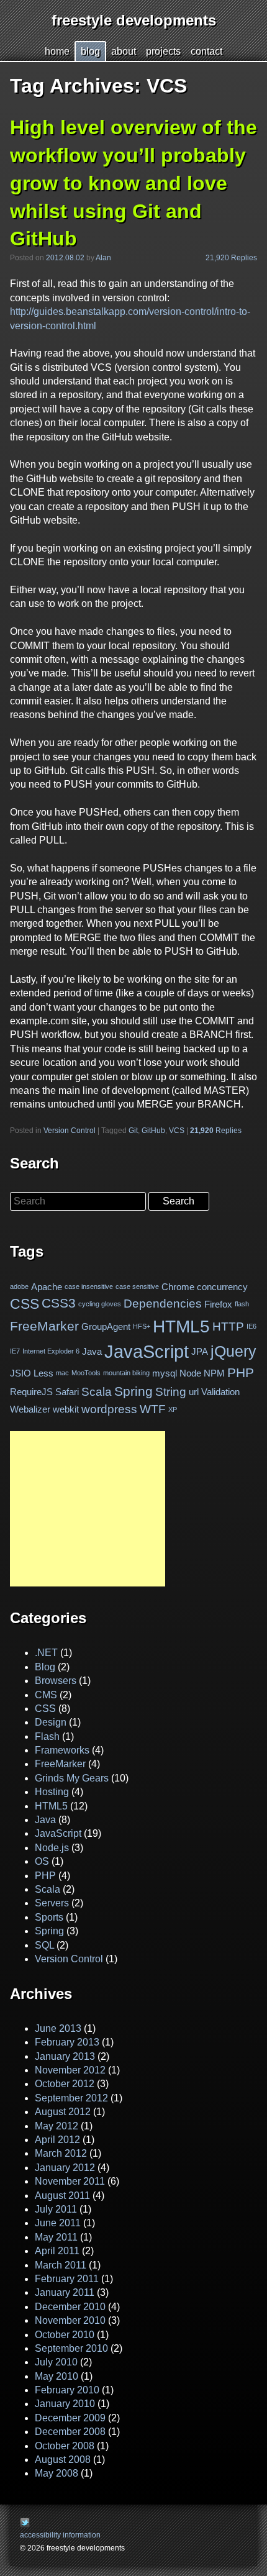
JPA (200, 1351)
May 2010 (57, 2376)
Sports (49, 1917)
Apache (47, 1287)
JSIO (20, 1373)
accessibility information (60, 2535)
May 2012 (57, 2126)
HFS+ (142, 1326)
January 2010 (65, 2404)
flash (242, 1304)
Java (92, 1351)
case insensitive (89, 1287)
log (90, 51)
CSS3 (59, 1304)
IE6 (251, 1326)
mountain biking (126, 1373)
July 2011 (56, 2209)
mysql (165, 1373)
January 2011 (65, 2292)
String (171, 1392)
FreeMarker (44, 1326)
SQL (44, 1945)
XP (173, 1409)
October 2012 (65, 2084)
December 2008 (70, 2432)
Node (190, 1373)
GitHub (153, 1131)
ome (57, 51)
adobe (19, 1287)
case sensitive (137, 1287)
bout (124, 51)
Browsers (56, 1681)
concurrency (222, 1287)
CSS (25, 1304)
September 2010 (71, 2348)
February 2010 (67, 2390)
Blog (45, 1667)
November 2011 (70, 2181)
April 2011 (57, 2251)
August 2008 (63, 2460)
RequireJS (31, 1392)
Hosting (52, 1792)
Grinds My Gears (72, 1778)
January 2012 (65, 2168)
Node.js (52, 1848)
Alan (103, 258)
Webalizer (30, 1409)
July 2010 (56, 2362)
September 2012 (71, 2098)
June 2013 (58, 2028)
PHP (241, 1373)
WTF (153, 1409)
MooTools (86, 1373)
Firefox (218, 1304)
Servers (52, 1903)
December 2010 (70, 2307)
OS (42, 1861)
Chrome (178, 1287)
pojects (163, 51)
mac (62, 1373)
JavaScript (147, 1351)
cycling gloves (100, 1304)
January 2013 (65, 2056)
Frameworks (62, 1750)
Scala (97, 1392)
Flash (47, 1736)
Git (133, 1131)
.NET (46, 1653)
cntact (206, 51)
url (194, 1392)
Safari (67, 1392)
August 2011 (62, 2196)
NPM (214, 1373)
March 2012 (61, 2153)
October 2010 (65, 2335)
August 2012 (63, 2112)
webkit (66, 1409)
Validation (220, 1392)
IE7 (15, 1351)
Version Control (70, 1131)
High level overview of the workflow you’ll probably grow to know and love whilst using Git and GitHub (133, 183)
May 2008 (57, 2473)
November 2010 (70, 2320)
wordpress (109, 1409)
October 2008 (65, 2446)
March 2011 (61, 2265)
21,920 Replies (231, 258)
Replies (216, 1131)
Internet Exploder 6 (51, 1351)
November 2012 (70, 2070)
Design (51, 1722)
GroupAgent (106, 1327)
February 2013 (67, 2042)
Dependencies (163, 1304)
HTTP (228, 1326)
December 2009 (70, 2418)
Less (43, 1373)
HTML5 (181, 1327)
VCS (177, 1131)
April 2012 (57, 2140)
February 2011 (67, 2279)
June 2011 (58, 2223)
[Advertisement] (88, 1509)
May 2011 (56, 2237)
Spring (133, 1391)
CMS (46, 1695)
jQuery (233, 1351)
